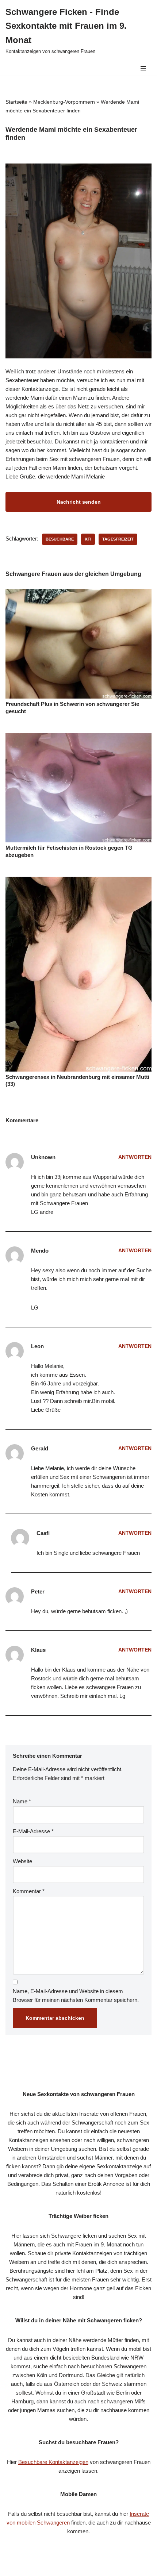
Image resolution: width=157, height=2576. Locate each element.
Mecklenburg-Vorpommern (64, 102)
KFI (88, 539)
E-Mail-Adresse (33, 1831)
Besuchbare (60, 539)
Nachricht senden (79, 502)
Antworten (135, 1157)
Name (22, 1801)
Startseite (16, 102)
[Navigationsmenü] (143, 68)
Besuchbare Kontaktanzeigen (53, 2462)
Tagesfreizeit (118, 539)
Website (22, 1861)
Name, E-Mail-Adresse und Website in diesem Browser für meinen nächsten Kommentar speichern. (76, 1996)
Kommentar (29, 1891)
